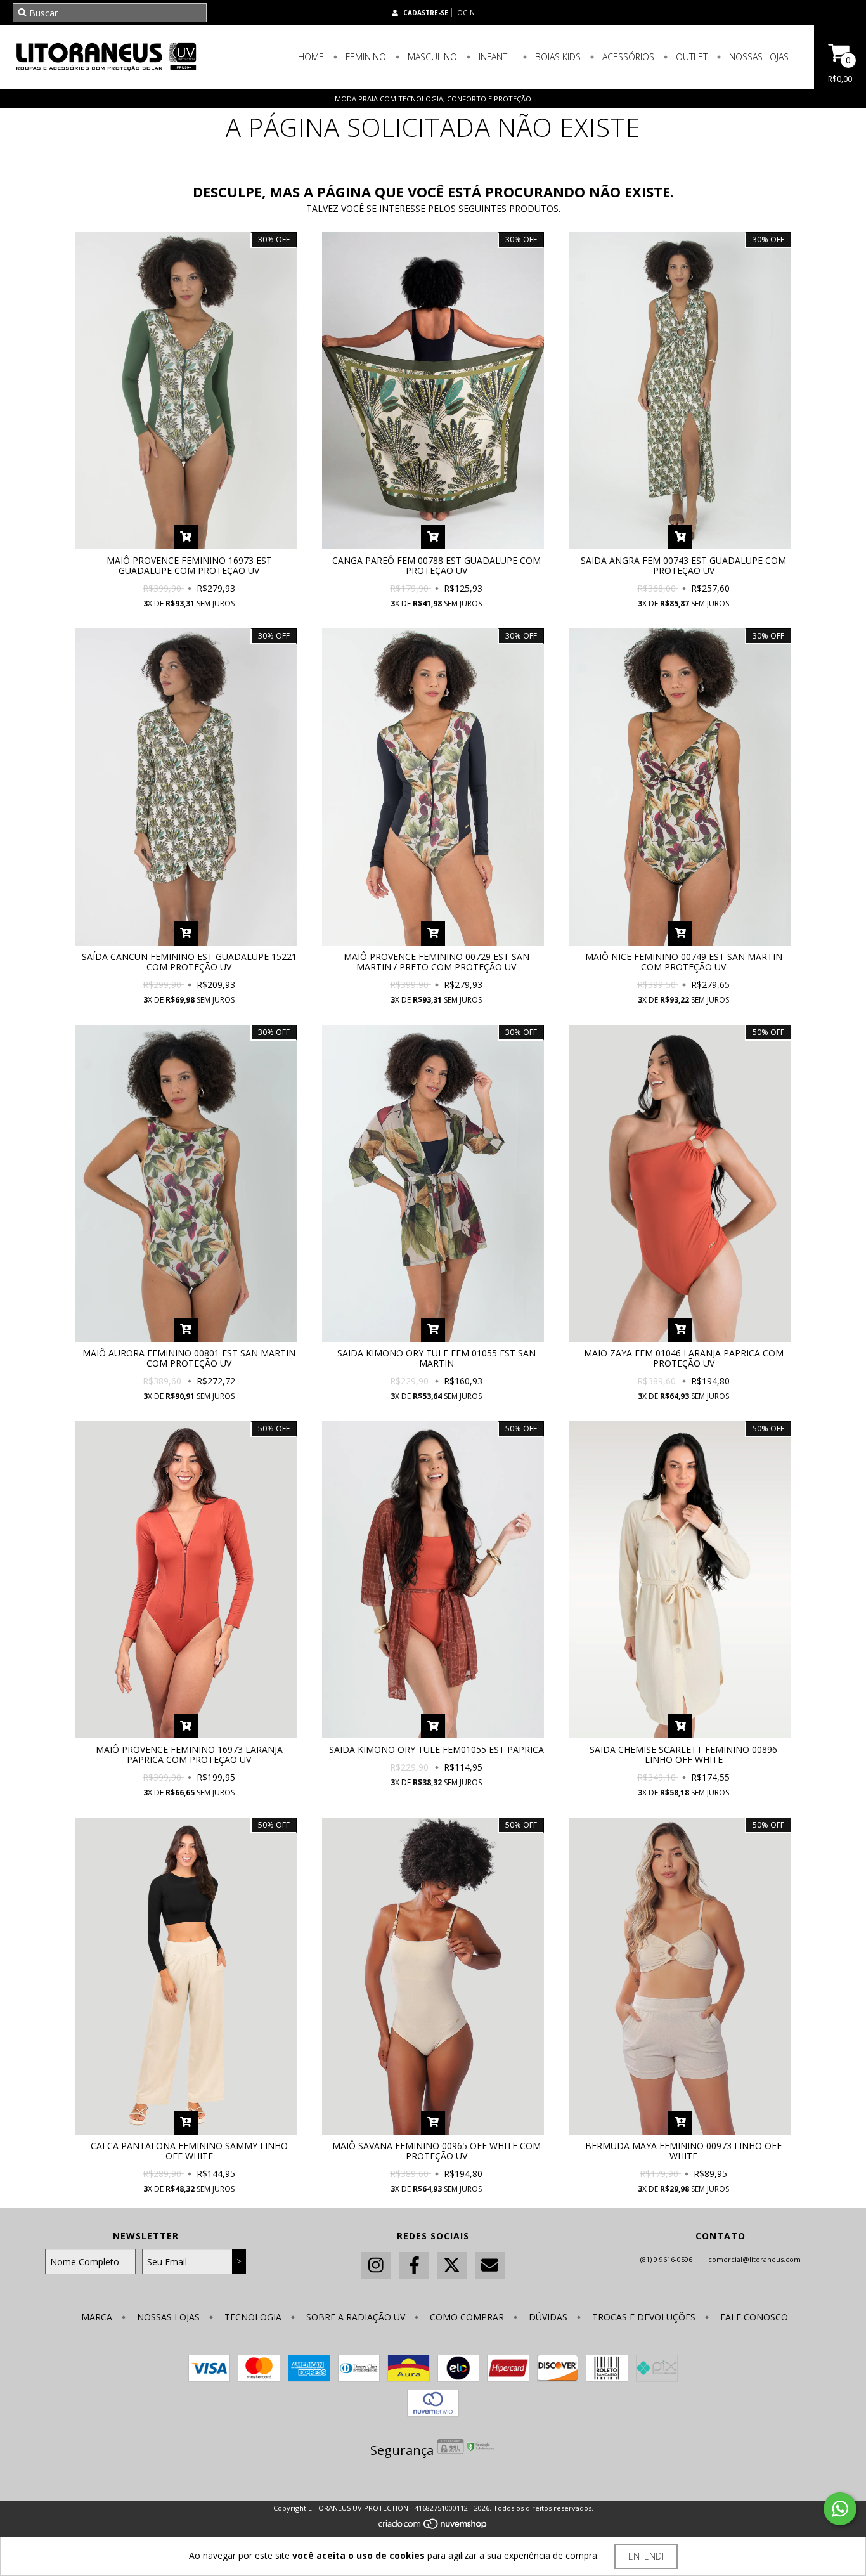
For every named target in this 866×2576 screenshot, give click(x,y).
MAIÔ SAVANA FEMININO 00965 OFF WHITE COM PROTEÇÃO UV (436, 2151)
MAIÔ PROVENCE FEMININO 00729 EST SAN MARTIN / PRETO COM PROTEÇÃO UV (436, 962)
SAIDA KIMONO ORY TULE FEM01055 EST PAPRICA (436, 1749)
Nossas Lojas (758, 57)
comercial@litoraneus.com (754, 2259)
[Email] (490, 2266)
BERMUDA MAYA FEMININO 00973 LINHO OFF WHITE (683, 2151)
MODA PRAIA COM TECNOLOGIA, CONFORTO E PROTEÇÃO (433, 99)
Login (464, 13)
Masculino (431, 57)
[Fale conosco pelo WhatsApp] (840, 2509)
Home (311, 57)
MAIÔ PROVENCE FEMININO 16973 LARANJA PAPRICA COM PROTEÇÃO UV (189, 1754)
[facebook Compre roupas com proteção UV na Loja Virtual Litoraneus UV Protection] (414, 2266)
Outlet (690, 57)
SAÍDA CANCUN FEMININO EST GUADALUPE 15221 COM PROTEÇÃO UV (189, 962)
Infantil (495, 57)
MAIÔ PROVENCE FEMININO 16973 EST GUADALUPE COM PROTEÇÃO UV (189, 565)
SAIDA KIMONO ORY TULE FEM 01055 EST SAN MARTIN (436, 1358)
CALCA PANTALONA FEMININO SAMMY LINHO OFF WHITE (189, 2151)
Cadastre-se (426, 13)
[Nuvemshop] (433, 2527)
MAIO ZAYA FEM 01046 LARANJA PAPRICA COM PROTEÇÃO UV (684, 1358)
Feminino (365, 57)
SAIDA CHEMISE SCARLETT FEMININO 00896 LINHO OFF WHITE (683, 1754)
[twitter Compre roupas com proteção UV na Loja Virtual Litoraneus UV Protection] (452, 2266)
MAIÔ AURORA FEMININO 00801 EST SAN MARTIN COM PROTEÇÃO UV (189, 1358)
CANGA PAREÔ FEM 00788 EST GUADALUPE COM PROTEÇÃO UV (436, 565)
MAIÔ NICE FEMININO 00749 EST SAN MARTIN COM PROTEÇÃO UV (684, 962)
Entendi (646, 2556)
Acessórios (627, 57)
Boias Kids (557, 57)
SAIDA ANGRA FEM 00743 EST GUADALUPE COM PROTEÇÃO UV (683, 565)
